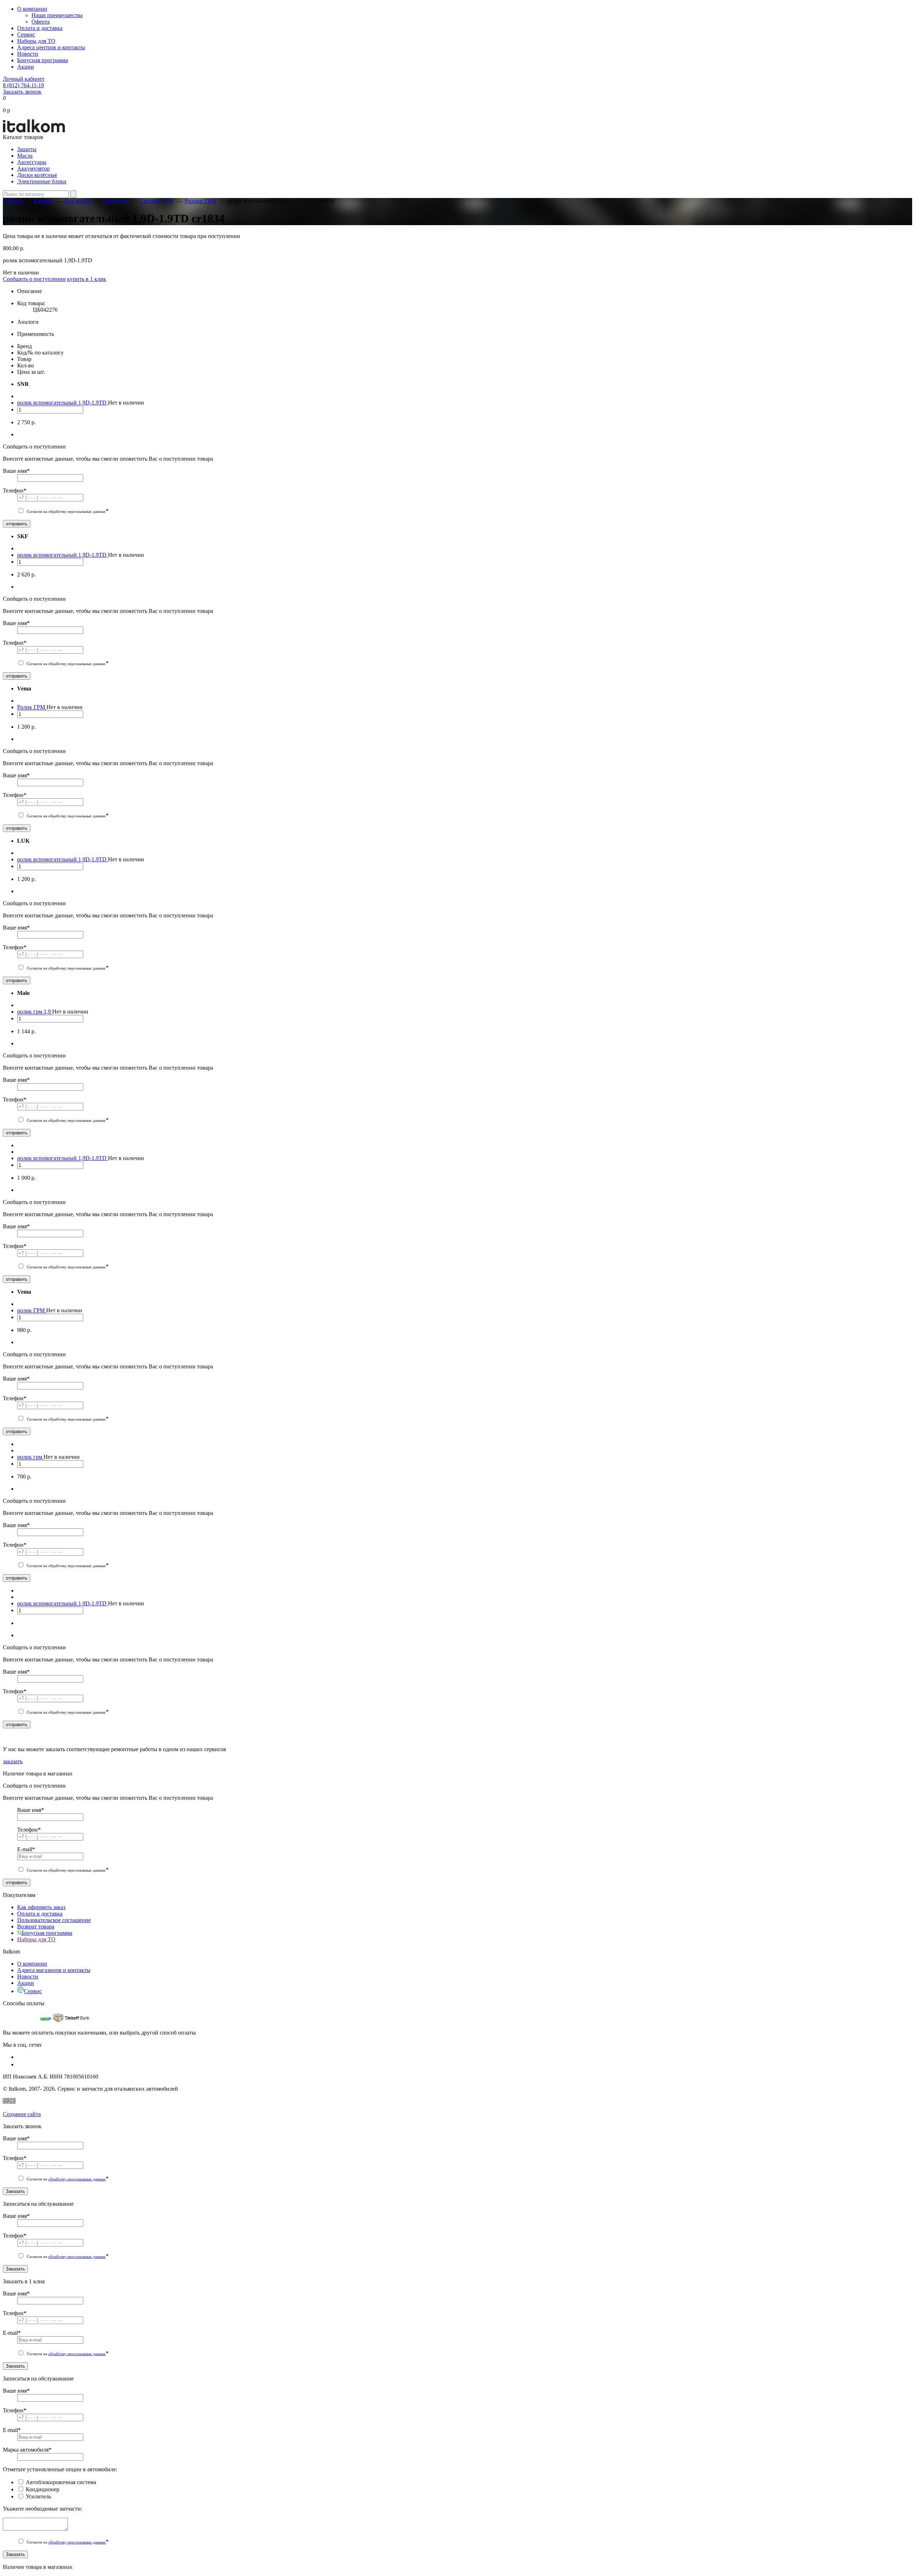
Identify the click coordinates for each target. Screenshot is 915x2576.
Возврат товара (36, 1926)
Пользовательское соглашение (54, 1920)
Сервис (26, 34)
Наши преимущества (57, 15)
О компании (32, 9)
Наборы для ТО (36, 41)
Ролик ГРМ (32, 707)
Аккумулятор (33, 169)
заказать (13, 1761)
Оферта (41, 22)
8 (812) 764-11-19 (23, 85)
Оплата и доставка (40, 28)
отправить (17, 524)
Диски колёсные (37, 175)
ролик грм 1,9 (35, 1012)
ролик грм (30, 1457)
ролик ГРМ (32, 1310)
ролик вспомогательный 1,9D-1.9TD (63, 403)
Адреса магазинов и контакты (54, 1970)
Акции (26, 67)
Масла (25, 156)
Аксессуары (32, 162)
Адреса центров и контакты (51, 47)
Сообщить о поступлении (34, 279)
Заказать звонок (22, 92)
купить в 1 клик (87, 279)
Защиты (27, 149)
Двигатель (116, 201)
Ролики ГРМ (200, 201)
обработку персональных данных (77, 2179)
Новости (28, 54)
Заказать (15, 2191)
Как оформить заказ (41, 1907)
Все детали (78, 201)
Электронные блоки (42, 181)
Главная (13, 201)
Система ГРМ (157, 201)
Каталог (43, 201)
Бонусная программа (43, 60)
